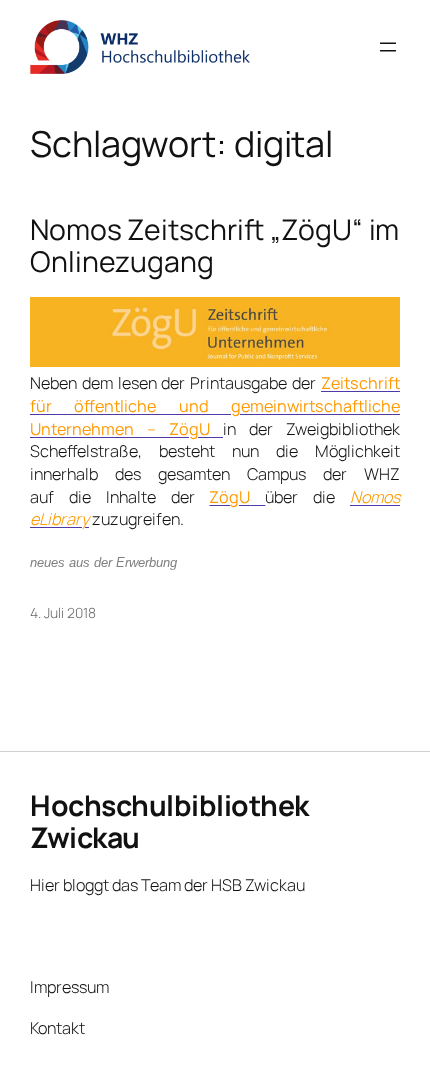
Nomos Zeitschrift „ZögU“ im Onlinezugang (214, 246)
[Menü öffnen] (388, 47)
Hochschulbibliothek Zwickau (169, 821)
